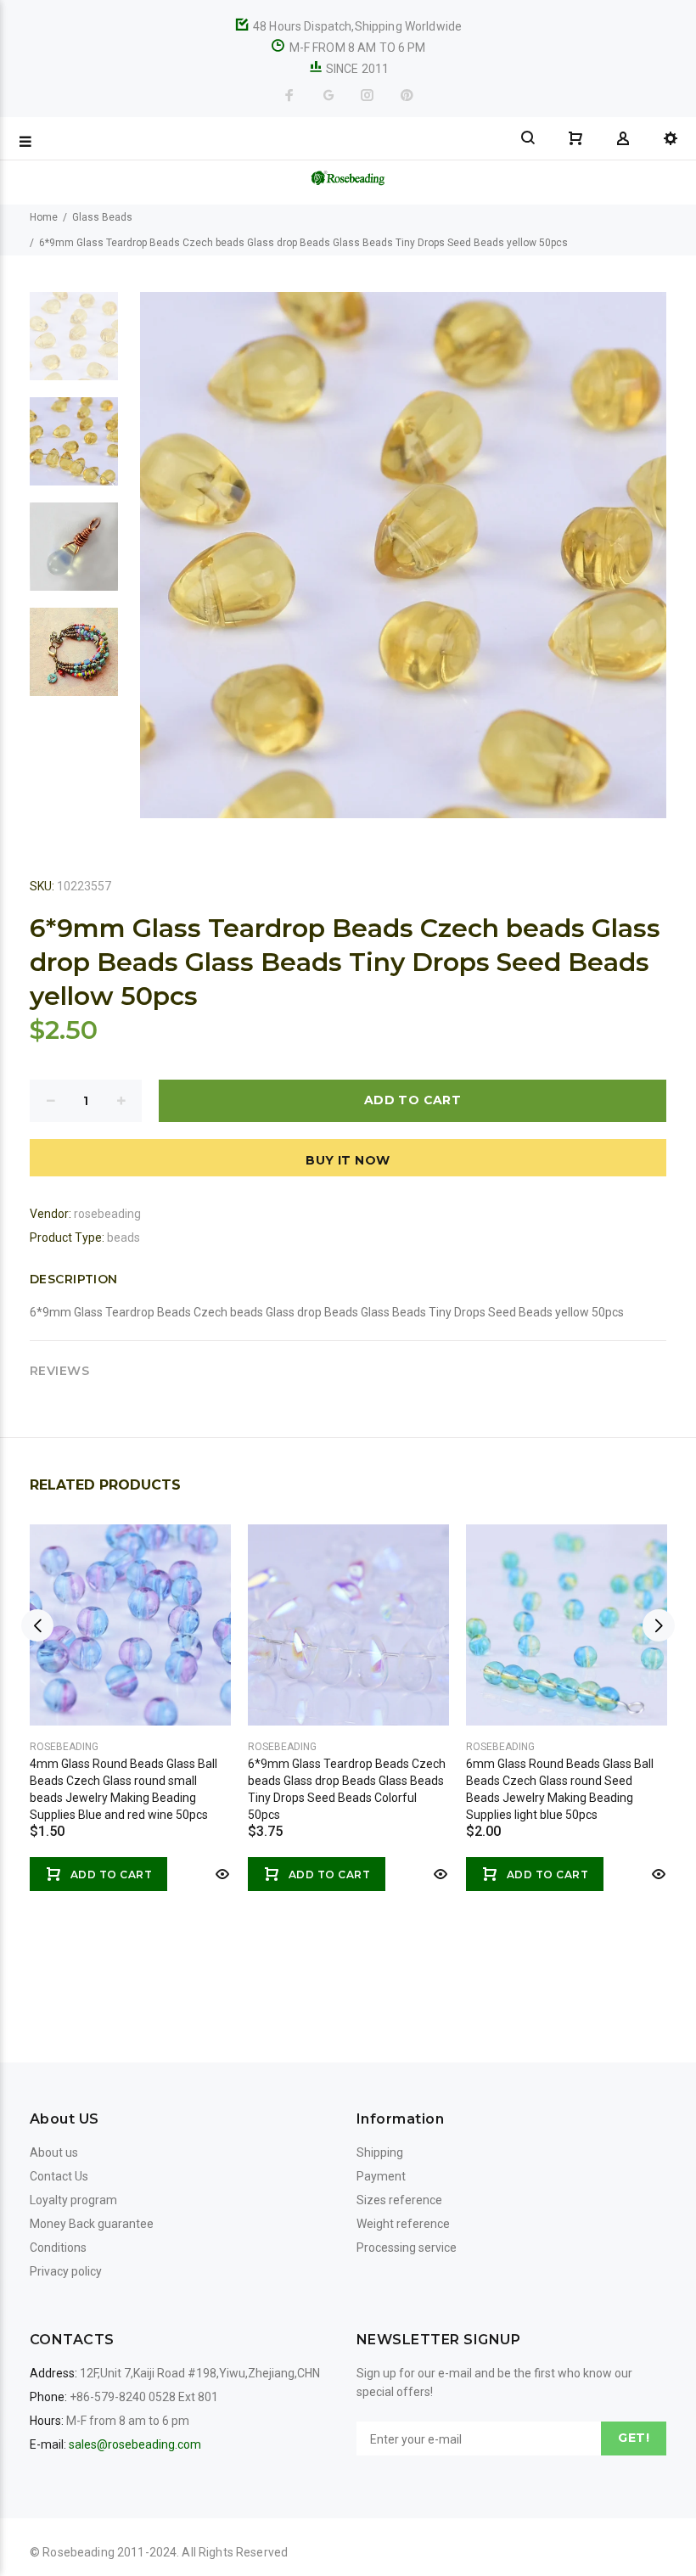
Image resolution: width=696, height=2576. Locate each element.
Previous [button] (37, 1625)
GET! (634, 2438)
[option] (74, 345)
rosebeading (107, 1214)
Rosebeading (64, 1747)
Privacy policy (66, 2271)
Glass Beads (102, 217)
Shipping (380, 2152)
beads (123, 1237)
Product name (143, 2508)
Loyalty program (73, 2200)
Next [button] (659, 1625)
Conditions (58, 2248)
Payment (381, 2176)
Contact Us (59, 2176)
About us (54, 2152)
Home (44, 217)
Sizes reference (399, 2200)
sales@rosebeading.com (135, 2444)
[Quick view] (221, 1874)
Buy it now (348, 1160)
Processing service (407, 2248)
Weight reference (403, 2224)
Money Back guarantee (92, 2224)
